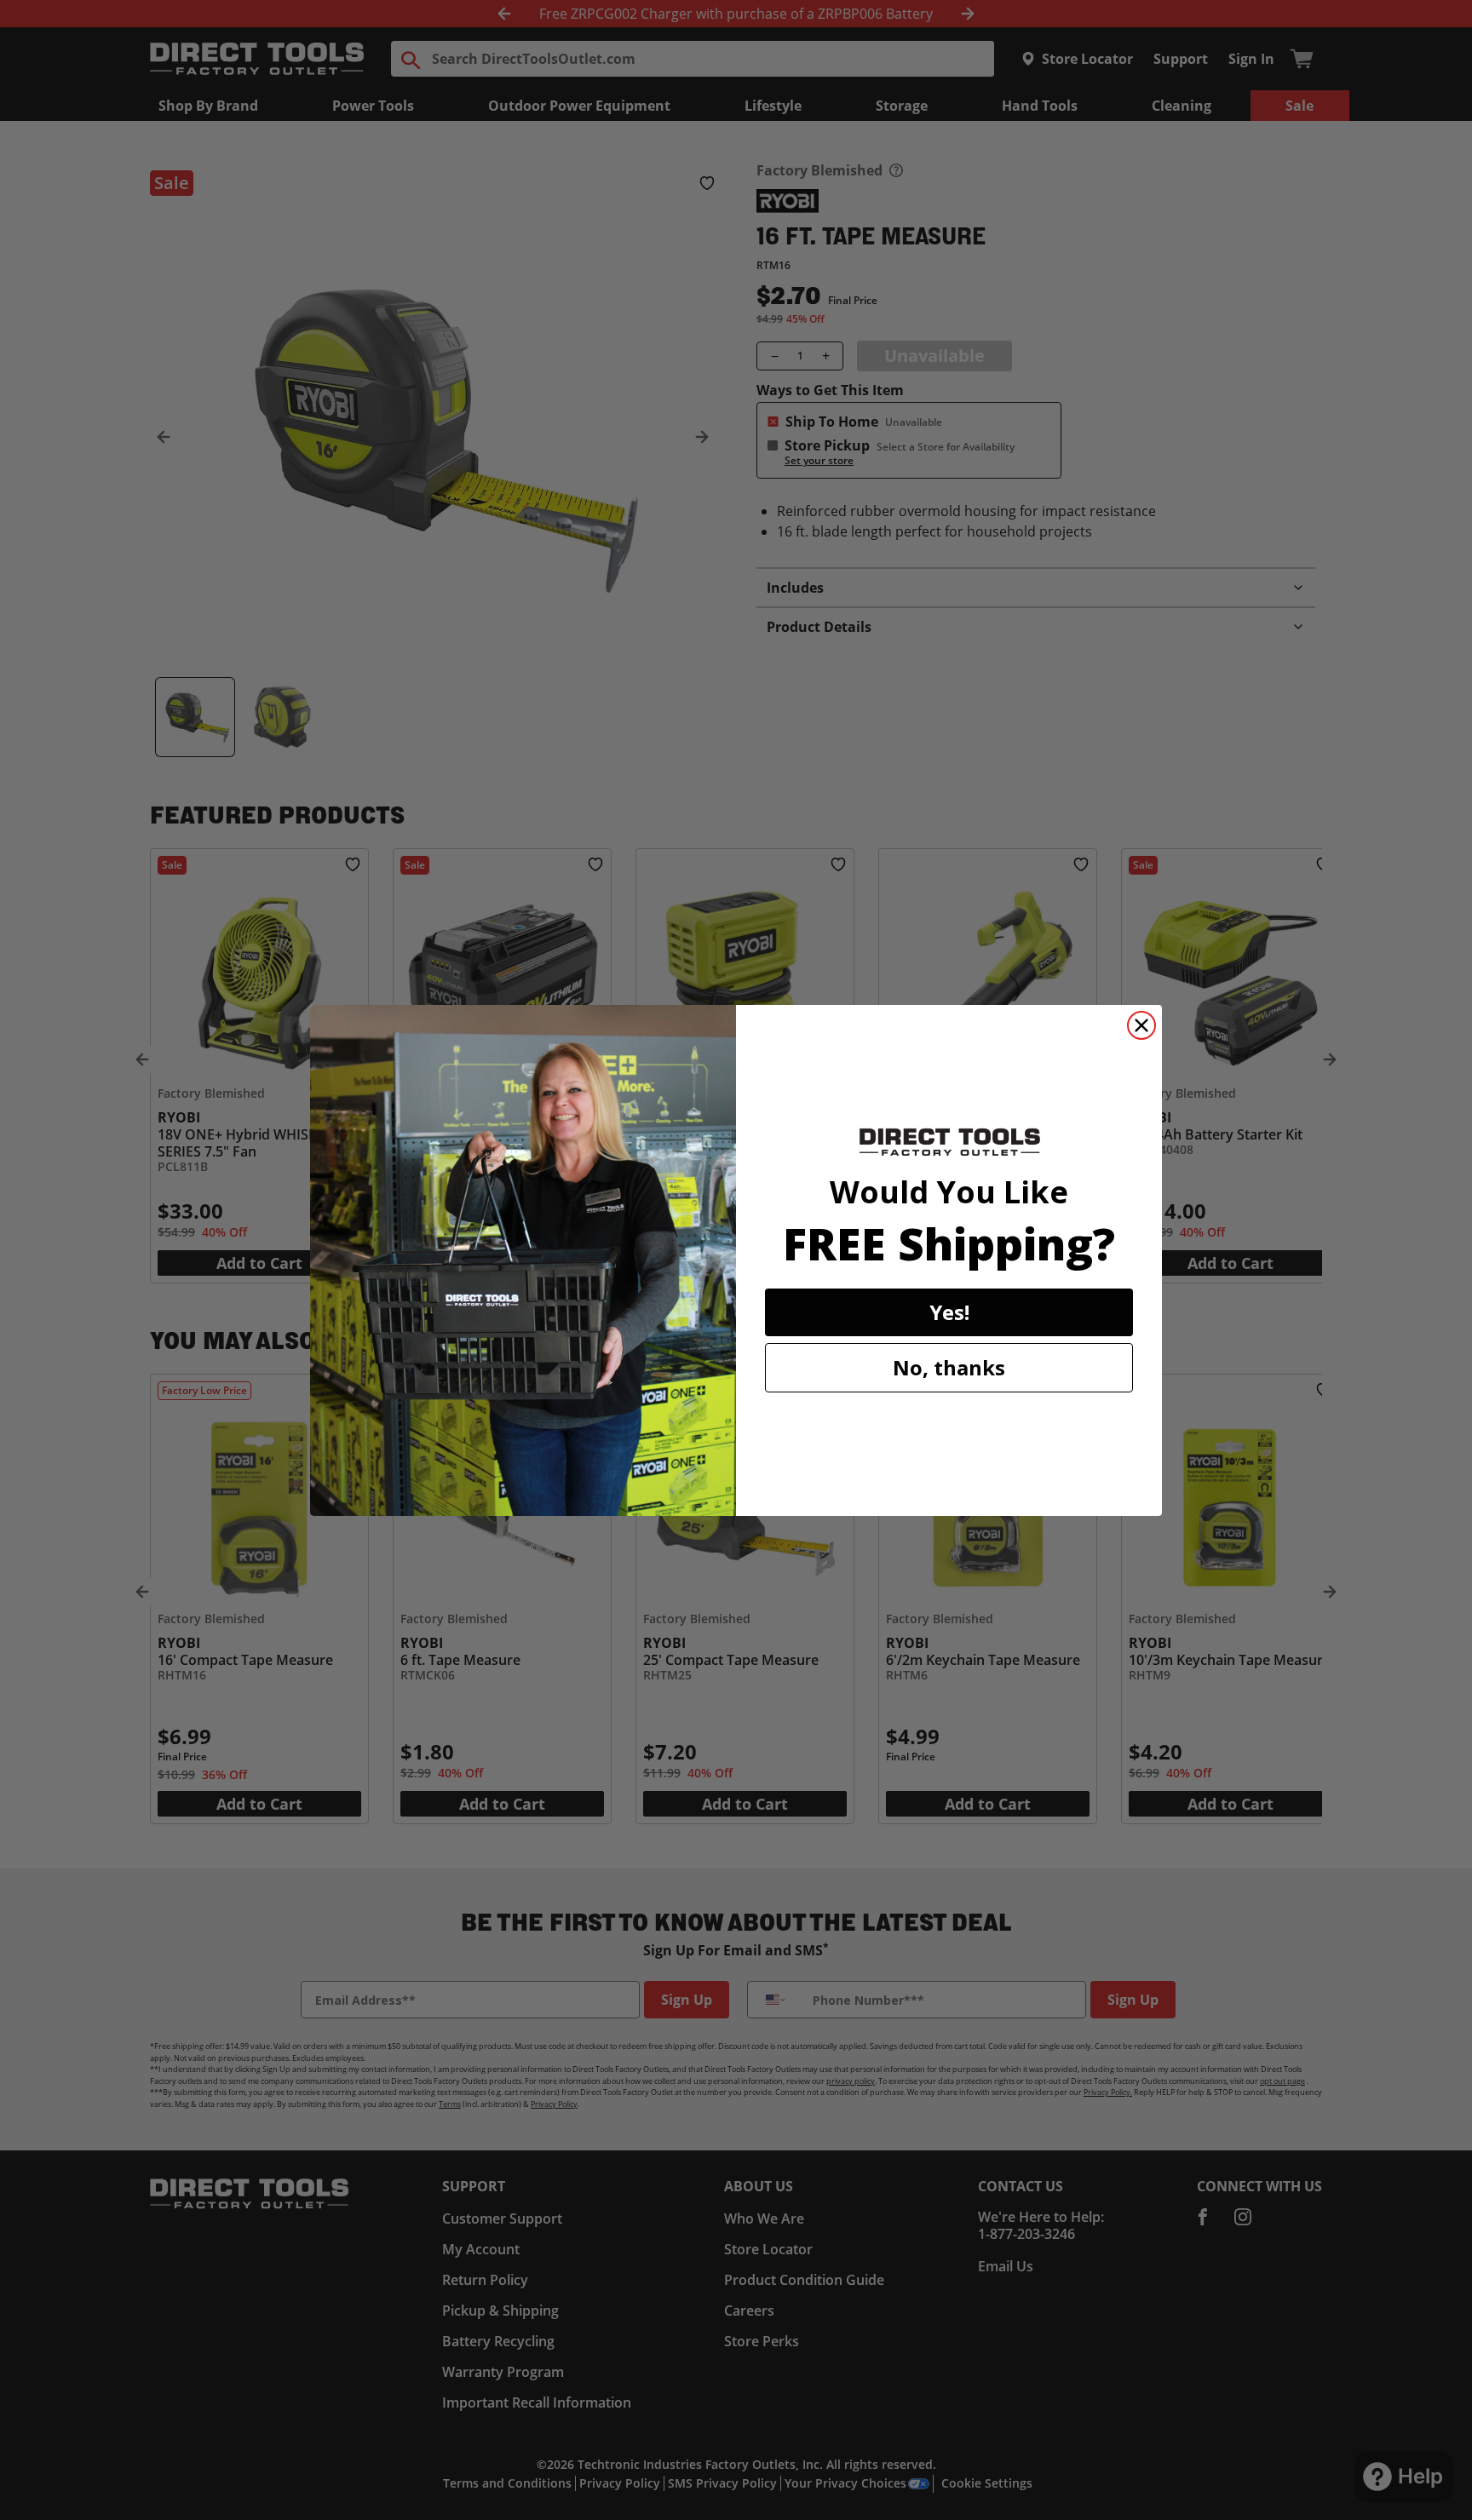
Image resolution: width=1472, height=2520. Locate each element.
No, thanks (949, 1367)
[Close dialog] (1141, 1025)
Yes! (949, 1312)
